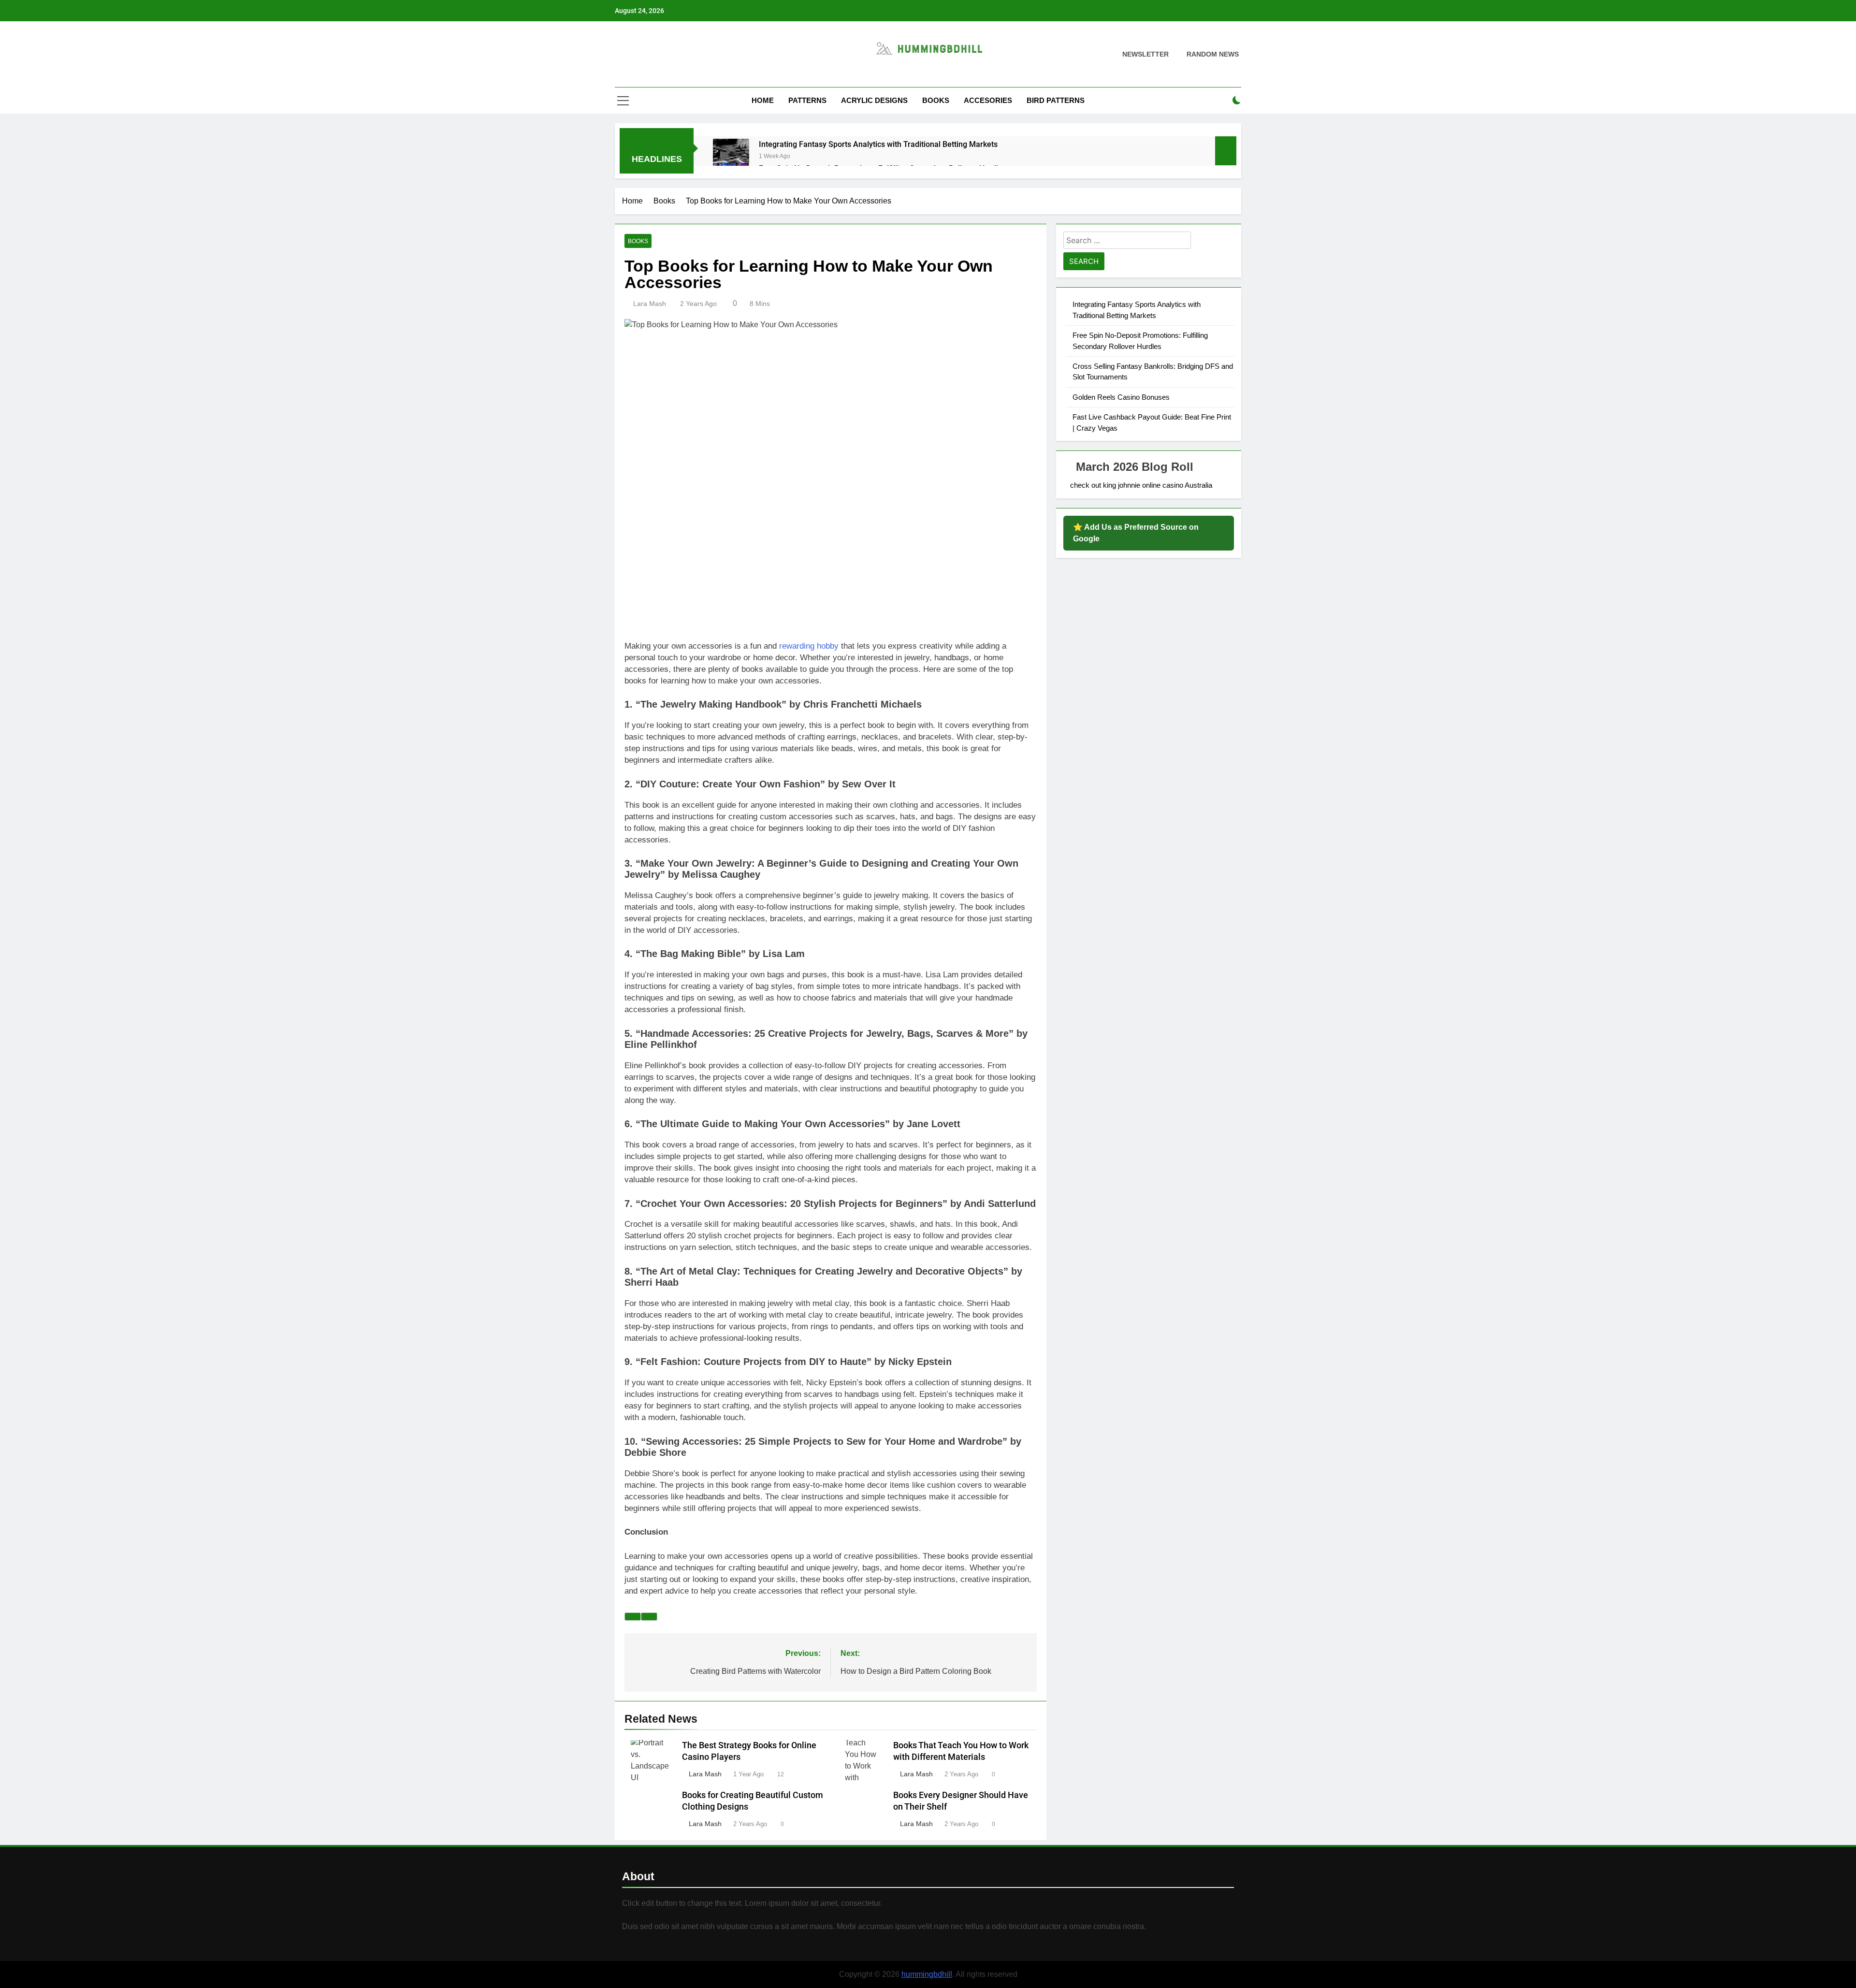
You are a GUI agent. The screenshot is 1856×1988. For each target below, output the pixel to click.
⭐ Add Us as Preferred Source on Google (1136, 533)
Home (763, 100)
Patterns (807, 100)
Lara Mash (650, 304)
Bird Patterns (1056, 100)
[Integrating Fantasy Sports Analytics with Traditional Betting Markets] (731, 157)
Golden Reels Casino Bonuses (1121, 397)
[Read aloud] (633, 1617)
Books (936, 100)
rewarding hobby (808, 646)
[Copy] (649, 1617)
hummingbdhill (927, 1974)
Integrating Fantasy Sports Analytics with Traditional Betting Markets (878, 144)
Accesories (988, 100)
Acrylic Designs (874, 100)
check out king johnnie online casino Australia (1141, 485)
